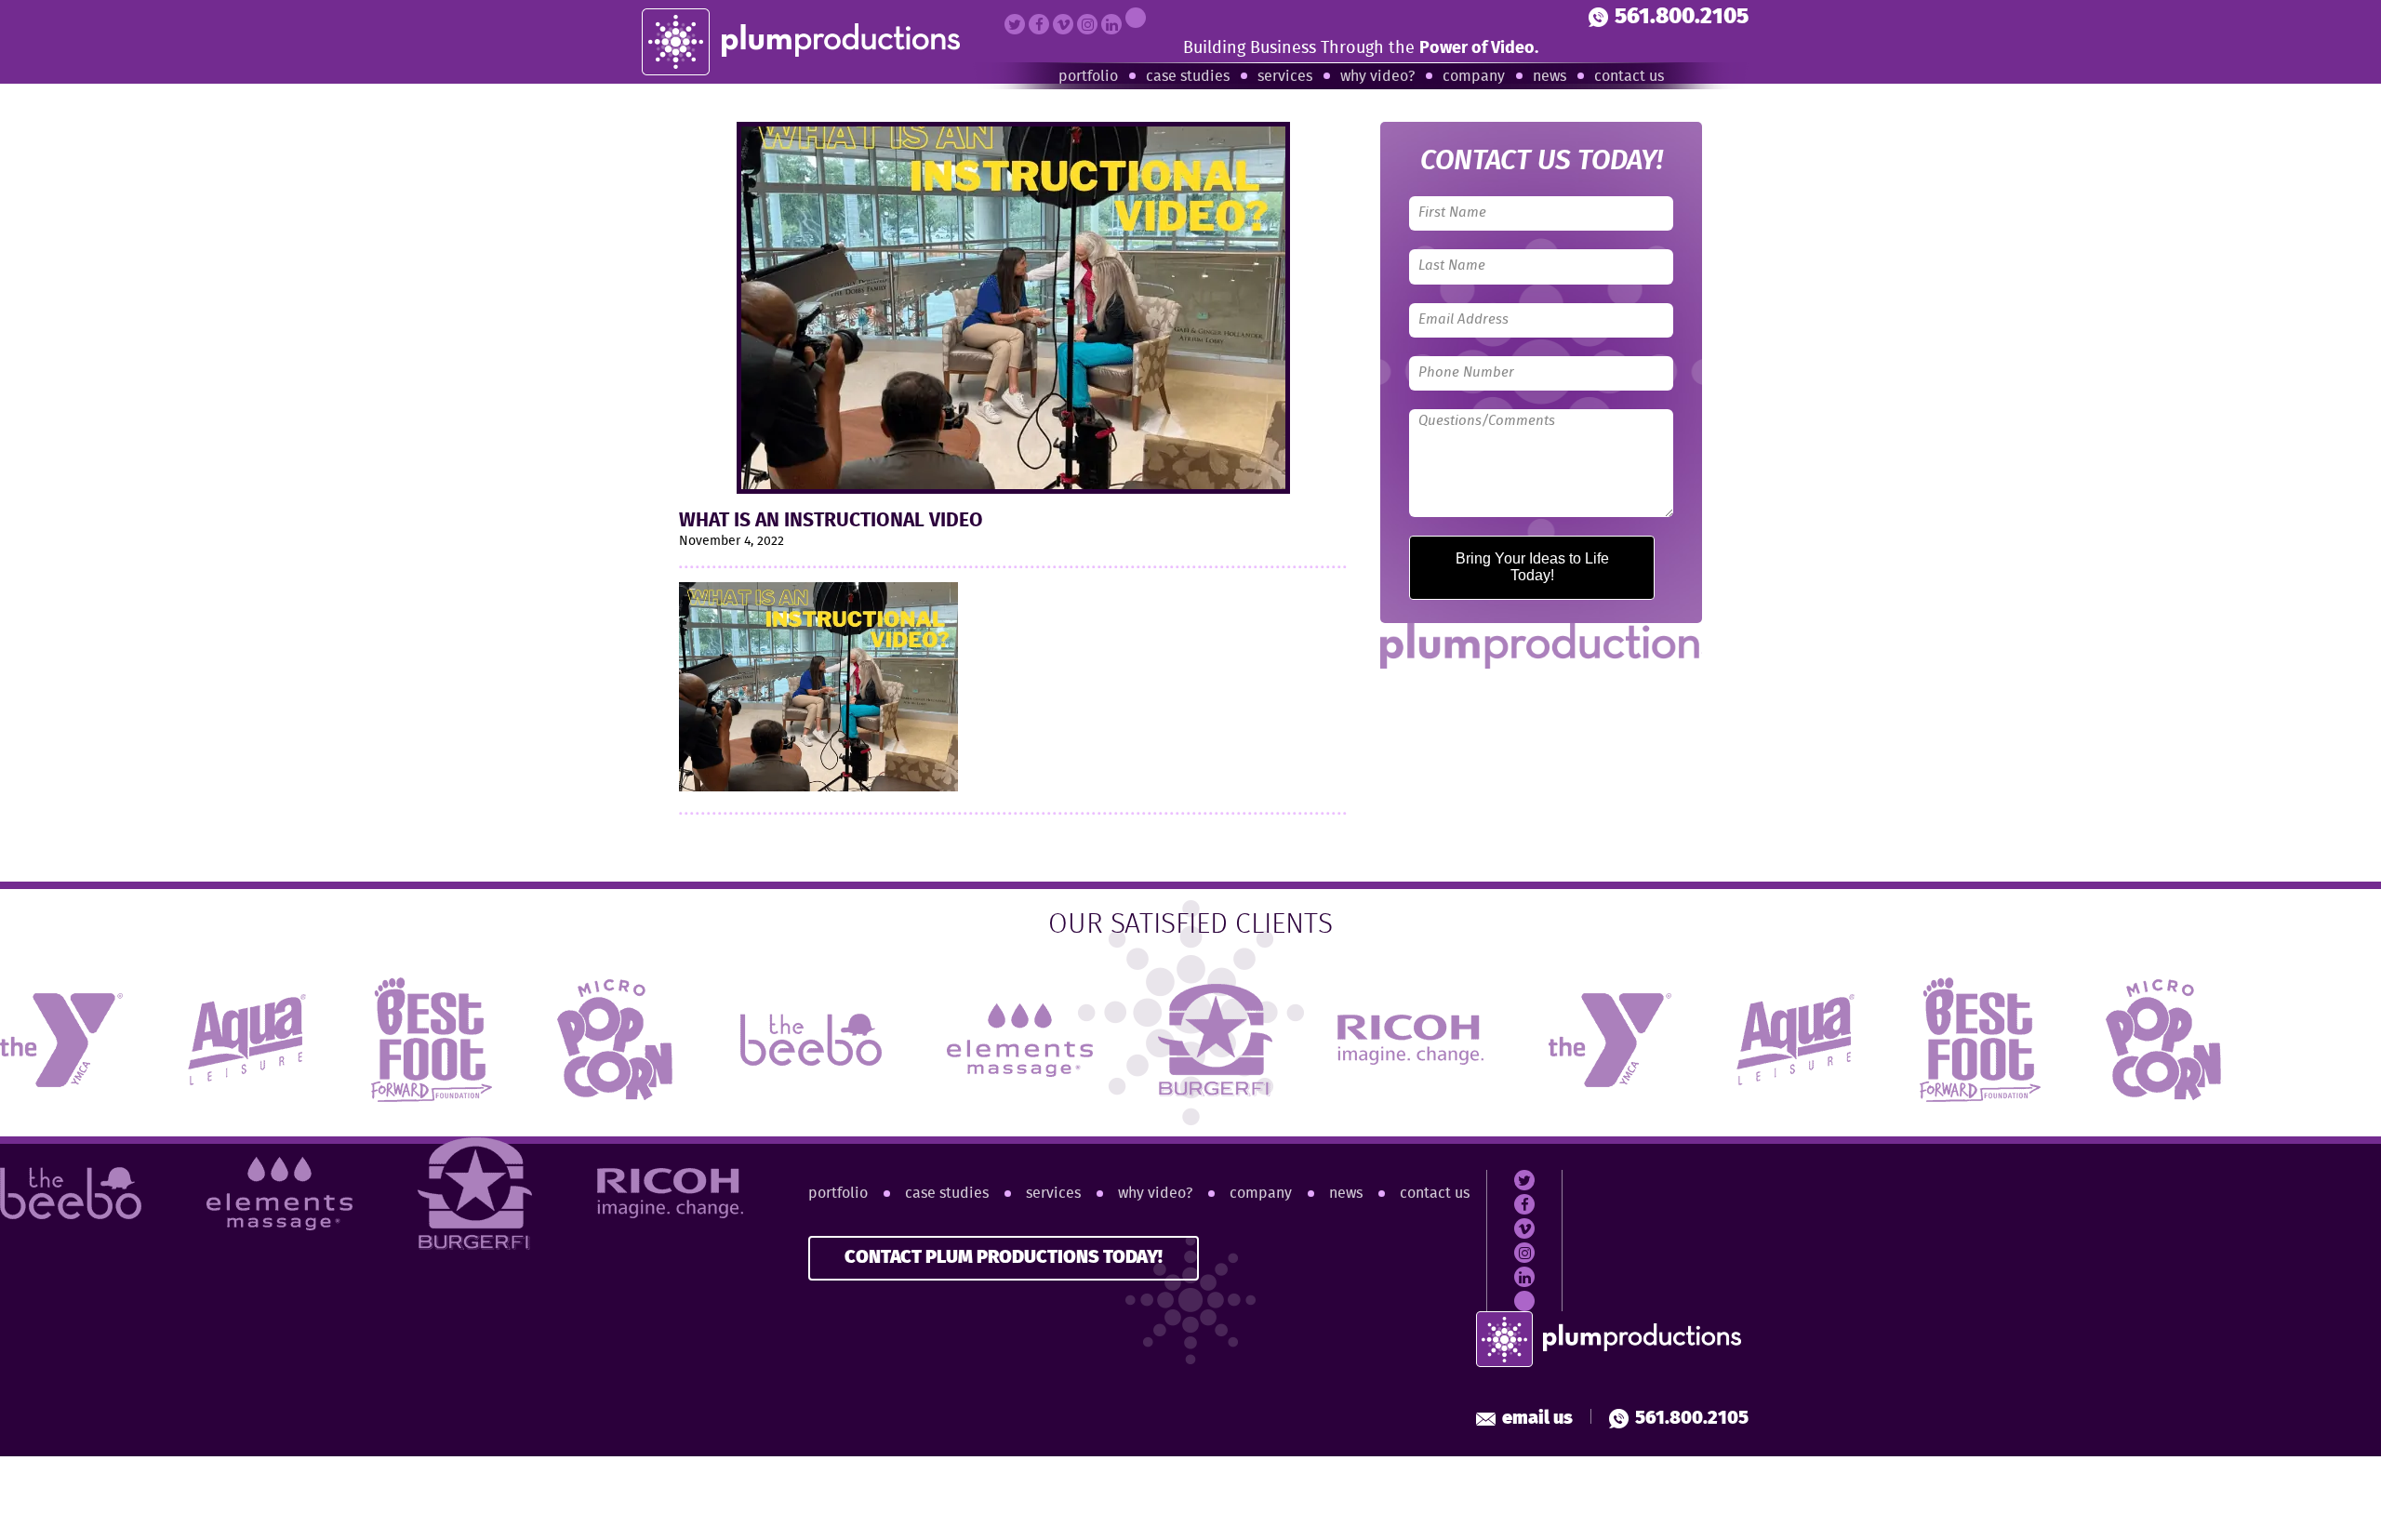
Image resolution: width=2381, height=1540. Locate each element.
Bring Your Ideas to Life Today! (1532, 567)
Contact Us (1629, 77)
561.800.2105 (1682, 17)
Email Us (1537, 1419)
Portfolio (1088, 77)
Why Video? (1377, 77)
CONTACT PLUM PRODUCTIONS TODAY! (1004, 1258)
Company (1474, 77)
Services (1285, 77)
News (1550, 77)
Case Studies (1188, 77)
